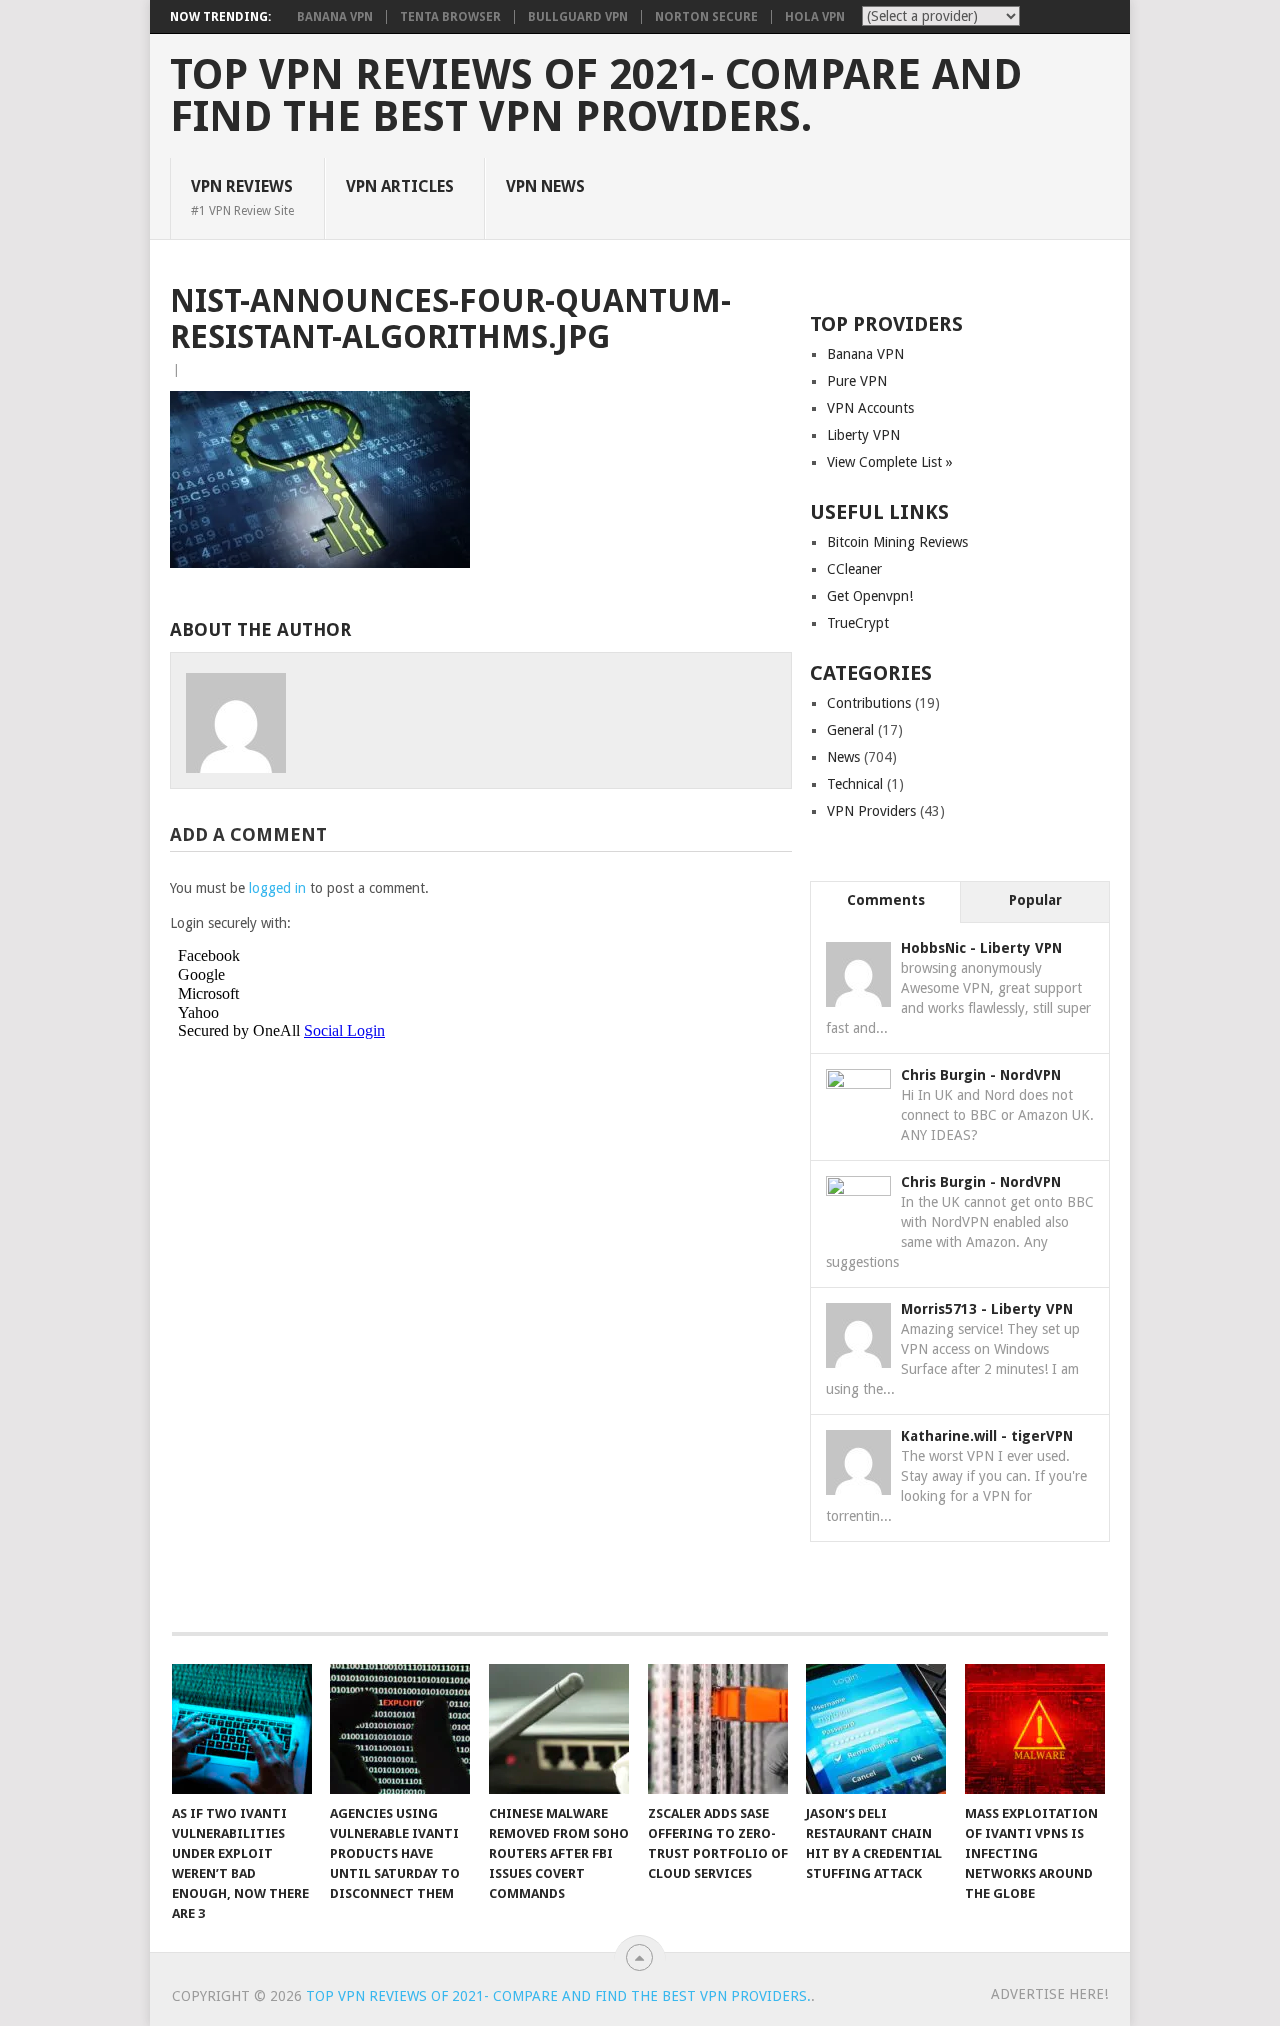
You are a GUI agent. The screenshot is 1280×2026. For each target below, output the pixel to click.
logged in (277, 888)
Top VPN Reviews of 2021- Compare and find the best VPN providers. (596, 96)
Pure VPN (857, 381)
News (843, 757)
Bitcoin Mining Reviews (897, 542)
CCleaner (854, 569)
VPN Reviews (242, 197)
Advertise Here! (1049, 1994)
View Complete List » (890, 462)
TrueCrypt (858, 623)
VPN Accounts (870, 408)
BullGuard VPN (578, 17)
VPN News (545, 186)
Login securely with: (230, 923)
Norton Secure (706, 17)
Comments (886, 900)
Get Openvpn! (870, 596)
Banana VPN (335, 17)
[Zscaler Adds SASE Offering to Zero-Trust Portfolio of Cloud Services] (718, 1729)
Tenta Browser (450, 17)
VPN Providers (871, 811)
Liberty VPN (863, 435)
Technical (855, 784)
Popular (1035, 900)
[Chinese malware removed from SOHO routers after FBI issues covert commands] (559, 1729)
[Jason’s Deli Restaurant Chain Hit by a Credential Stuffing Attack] (876, 1729)
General (850, 730)
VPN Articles (400, 186)
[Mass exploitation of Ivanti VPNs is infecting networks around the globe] (1035, 1729)
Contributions (869, 703)
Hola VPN (815, 17)
